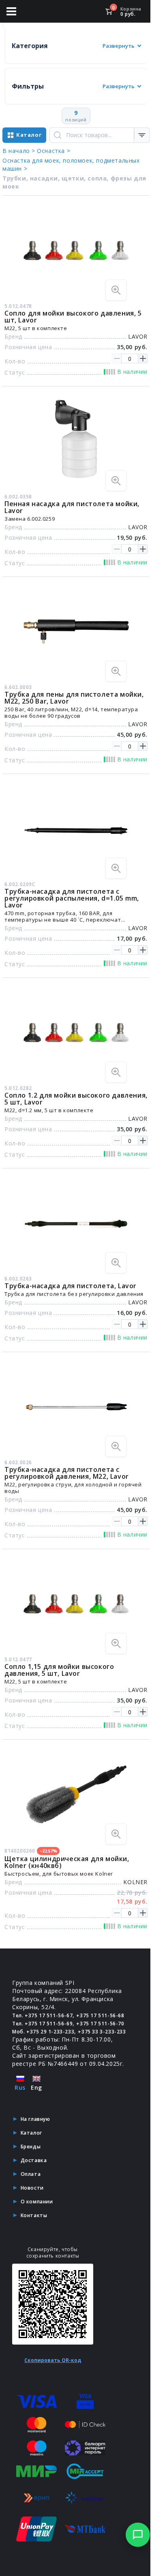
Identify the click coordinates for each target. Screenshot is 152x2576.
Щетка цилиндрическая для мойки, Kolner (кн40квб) (67, 1862)
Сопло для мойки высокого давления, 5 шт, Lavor (73, 317)
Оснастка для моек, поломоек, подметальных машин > (71, 164)
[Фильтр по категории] (142, 135)
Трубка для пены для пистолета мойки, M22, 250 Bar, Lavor (74, 698)
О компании (37, 2202)
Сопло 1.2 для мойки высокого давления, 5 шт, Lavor (76, 1099)
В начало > (19, 151)
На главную (35, 2119)
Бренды (31, 2147)
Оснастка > (54, 151)
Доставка (34, 2160)
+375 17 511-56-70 (100, 2024)
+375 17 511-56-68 (100, 2015)
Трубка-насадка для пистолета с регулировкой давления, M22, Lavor (67, 1473)
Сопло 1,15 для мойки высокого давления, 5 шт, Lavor (59, 1670)
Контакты (34, 2215)
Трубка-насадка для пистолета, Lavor (71, 1286)
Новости (32, 2188)
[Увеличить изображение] (116, 290)
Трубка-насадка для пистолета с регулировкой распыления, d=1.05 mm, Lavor (72, 898)
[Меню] (11, 11)
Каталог (31, 2133)
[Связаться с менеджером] (138, 2535)
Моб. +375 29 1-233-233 (43, 2032)
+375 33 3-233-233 (102, 2032)
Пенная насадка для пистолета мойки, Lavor (72, 507)
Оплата (31, 2174)
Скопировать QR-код (53, 2360)
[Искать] (58, 135)
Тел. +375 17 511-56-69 (42, 2024)
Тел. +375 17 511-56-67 (42, 2015)
